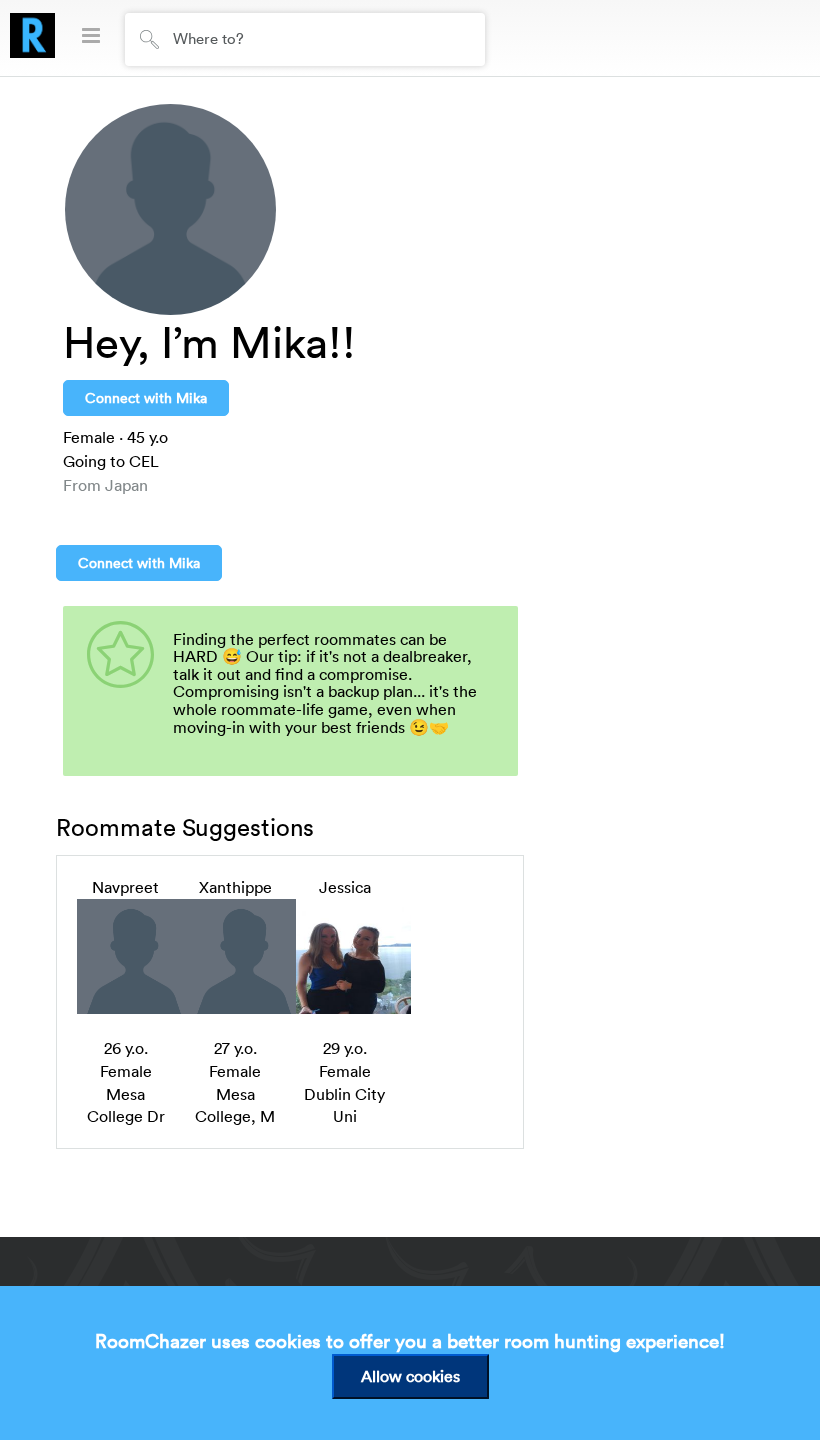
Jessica (345, 887)
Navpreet (125, 887)
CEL (144, 461)
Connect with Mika (146, 397)
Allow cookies (410, 1376)
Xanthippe (235, 887)
